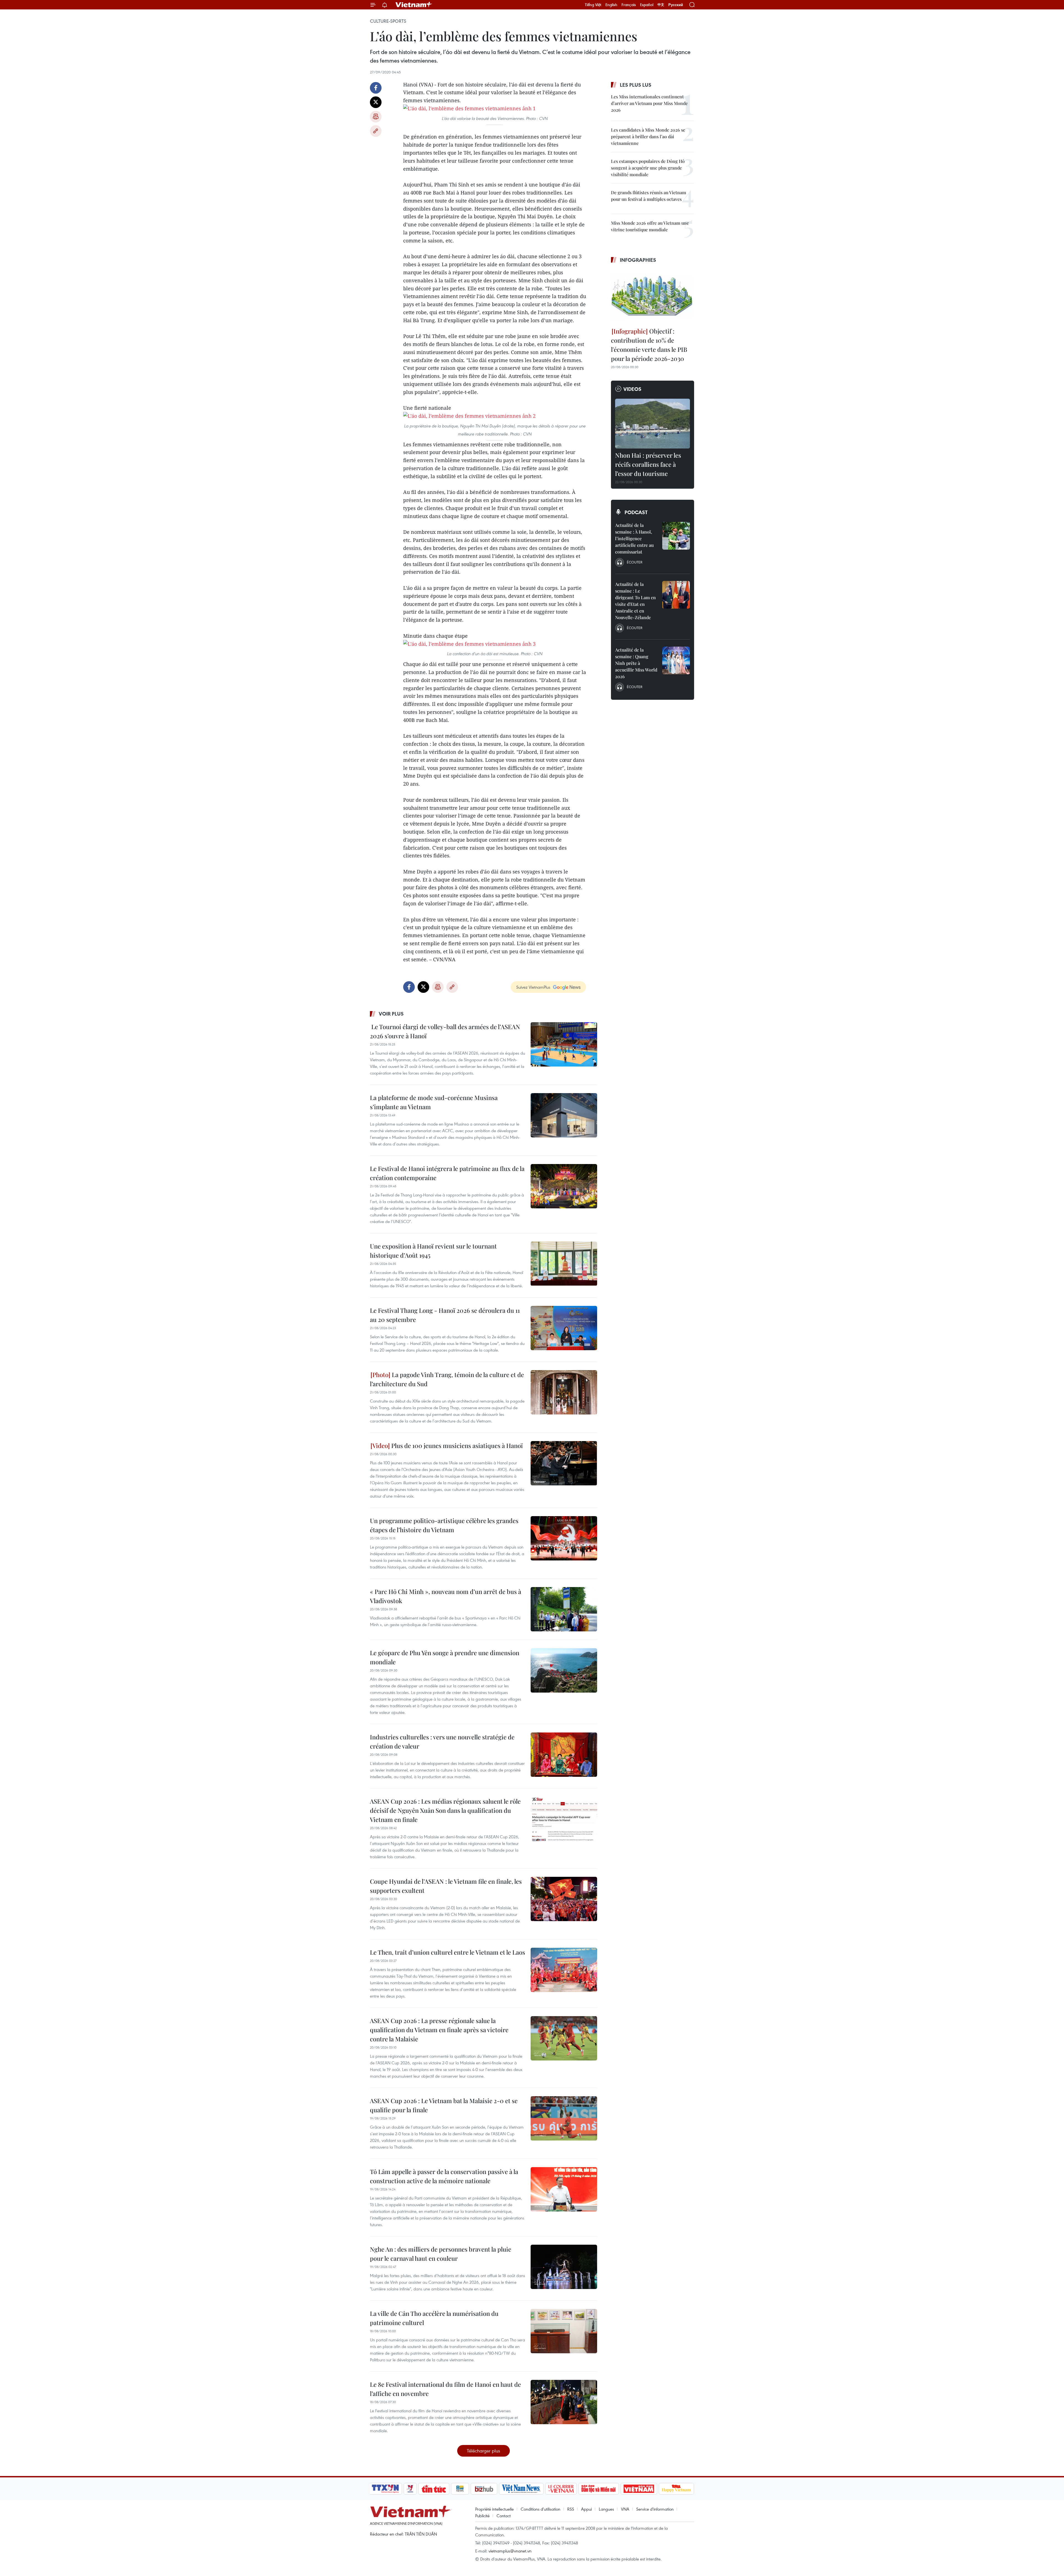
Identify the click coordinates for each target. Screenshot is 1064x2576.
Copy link (376, 131)
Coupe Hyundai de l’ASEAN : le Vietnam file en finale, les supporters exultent (446, 1886)
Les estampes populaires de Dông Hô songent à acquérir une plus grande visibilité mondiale (648, 168)
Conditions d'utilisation (540, 2509)
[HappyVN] (676, 2489)
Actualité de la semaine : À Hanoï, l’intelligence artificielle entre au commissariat (634, 538)
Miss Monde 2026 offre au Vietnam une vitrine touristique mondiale (650, 226)
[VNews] (410, 2489)
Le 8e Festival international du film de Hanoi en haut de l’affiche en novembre (445, 2389)
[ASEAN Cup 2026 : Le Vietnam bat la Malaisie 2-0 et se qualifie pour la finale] (564, 2118)
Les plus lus (636, 85)
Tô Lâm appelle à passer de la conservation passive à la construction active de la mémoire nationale (444, 2176)
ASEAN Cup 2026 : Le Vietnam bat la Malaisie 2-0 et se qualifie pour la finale (444, 2105)
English (611, 5)
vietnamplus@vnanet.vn (510, 2551)
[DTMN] (598, 2489)
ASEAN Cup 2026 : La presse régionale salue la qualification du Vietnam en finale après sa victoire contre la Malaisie (439, 2030)
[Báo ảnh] (639, 2489)
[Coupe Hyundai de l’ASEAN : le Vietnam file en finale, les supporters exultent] (564, 1899)
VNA (625, 2509)
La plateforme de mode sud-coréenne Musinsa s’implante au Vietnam (434, 1102)
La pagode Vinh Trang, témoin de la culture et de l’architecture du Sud (447, 1379)
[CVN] (561, 2489)
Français (629, 5)
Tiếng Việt (593, 5)
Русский (676, 5)
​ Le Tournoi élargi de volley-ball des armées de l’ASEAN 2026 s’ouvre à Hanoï (445, 1031)
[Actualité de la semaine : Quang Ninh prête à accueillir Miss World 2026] (676, 660)
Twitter (376, 102)
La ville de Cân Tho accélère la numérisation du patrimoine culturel (434, 2318)
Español (647, 5)
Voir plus (391, 1014)
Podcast (636, 512)
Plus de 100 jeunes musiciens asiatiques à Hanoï (456, 1445)
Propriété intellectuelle (494, 2509)
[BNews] (460, 2489)
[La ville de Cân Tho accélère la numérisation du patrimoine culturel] (564, 2331)
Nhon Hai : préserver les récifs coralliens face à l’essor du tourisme (648, 464)
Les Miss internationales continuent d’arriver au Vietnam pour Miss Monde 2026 (649, 103)
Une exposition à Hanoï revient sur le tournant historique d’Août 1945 (433, 1251)
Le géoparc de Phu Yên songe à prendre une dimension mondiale (445, 1657)
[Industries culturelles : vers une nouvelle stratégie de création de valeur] (564, 1755)
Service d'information (655, 2509)
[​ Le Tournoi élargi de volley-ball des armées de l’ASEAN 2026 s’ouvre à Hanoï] (564, 1044)
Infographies (638, 260)
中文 (661, 5)
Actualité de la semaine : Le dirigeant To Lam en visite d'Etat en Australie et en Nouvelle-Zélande (635, 601)
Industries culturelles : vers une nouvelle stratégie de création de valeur (442, 1741)
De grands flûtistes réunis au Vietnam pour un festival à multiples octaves (649, 196)
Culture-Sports (388, 21)
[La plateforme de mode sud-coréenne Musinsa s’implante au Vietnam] (564, 1115)
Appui (586, 2509)
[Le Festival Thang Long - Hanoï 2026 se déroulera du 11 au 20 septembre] (564, 1328)
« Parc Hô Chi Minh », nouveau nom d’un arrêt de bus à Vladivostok (446, 1596)
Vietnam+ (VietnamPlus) (414, 5)
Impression (376, 117)
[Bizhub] (484, 2489)
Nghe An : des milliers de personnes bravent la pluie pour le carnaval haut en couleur (441, 2254)
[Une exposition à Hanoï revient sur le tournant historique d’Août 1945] (564, 1264)
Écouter (635, 562)
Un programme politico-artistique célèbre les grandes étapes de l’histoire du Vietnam (444, 1525)
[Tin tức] (434, 2489)
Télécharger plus (484, 2451)
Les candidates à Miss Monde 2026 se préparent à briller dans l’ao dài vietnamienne (648, 136)
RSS (571, 2509)
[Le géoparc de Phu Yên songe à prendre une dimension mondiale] (564, 1670)
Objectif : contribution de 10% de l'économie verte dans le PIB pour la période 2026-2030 (649, 345)
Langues (606, 2509)
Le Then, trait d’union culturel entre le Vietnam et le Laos (447, 1952)
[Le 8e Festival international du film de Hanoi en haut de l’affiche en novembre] (564, 2402)
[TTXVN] (385, 2489)
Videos (632, 389)
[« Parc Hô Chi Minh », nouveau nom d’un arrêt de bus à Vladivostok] (564, 1609)
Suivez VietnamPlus (533, 987)
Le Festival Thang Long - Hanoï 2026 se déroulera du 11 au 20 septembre (445, 1315)
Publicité (482, 2516)
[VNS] (521, 2489)
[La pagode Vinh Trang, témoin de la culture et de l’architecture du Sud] (564, 1392)
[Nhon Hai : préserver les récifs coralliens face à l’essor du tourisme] (653, 424)
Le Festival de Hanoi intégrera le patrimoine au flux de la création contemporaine (447, 1173)
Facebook (376, 88)
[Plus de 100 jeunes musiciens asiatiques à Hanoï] (564, 1463)
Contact (504, 2516)
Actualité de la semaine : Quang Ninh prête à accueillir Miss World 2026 (636, 663)
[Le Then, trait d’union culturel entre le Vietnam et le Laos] (564, 1970)
